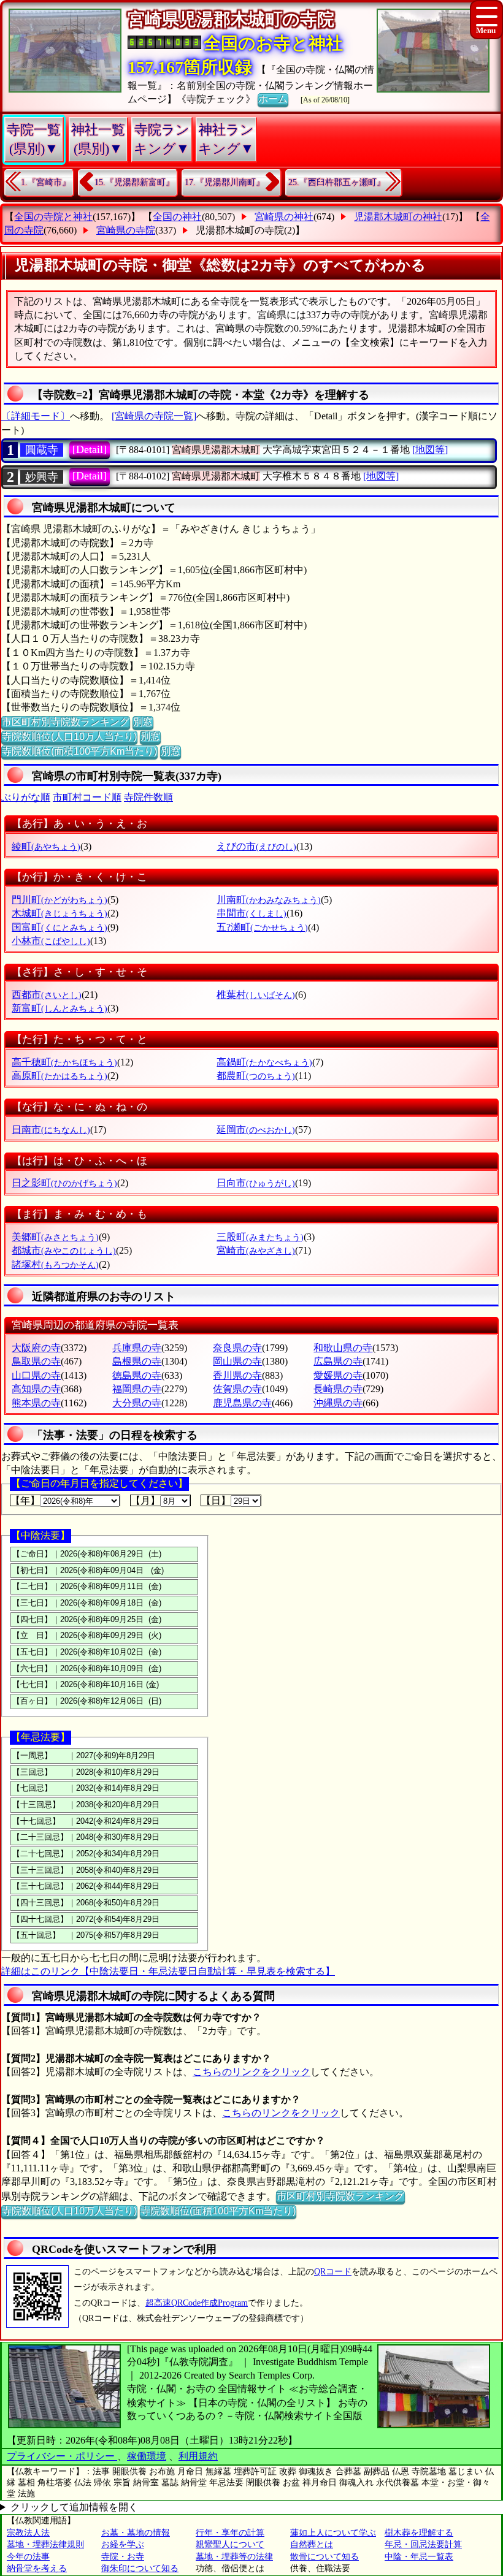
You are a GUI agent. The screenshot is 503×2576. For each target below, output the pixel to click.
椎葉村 (256, 995)
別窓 (143, 722)
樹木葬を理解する (419, 2533)
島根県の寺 (137, 1361)
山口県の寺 (36, 1375)
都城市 (64, 1250)
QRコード (333, 2272)
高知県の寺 (36, 1389)
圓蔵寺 (42, 450)
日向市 (256, 1183)
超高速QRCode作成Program (197, 2303)
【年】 (25, 1500)
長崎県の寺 (338, 1389)
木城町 (60, 913)
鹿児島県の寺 (242, 1403)
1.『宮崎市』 (46, 182)
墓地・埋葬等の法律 (234, 2557)
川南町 (269, 900)
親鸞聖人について (230, 2544)
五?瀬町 (262, 927)
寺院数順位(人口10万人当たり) (69, 737)
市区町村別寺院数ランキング (66, 722)
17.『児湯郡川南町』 (225, 182)
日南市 (51, 1130)
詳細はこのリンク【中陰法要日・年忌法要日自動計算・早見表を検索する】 (168, 1971)
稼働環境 (147, 2456)
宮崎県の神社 (284, 217)
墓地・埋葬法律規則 (45, 2544)
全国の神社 (177, 217)
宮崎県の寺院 (126, 230)
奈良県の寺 (237, 1348)
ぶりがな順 (26, 797)
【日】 (216, 1500)
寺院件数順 (148, 797)
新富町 (60, 1008)
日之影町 (64, 1183)
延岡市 (256, 1130)
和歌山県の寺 (343, 1348)
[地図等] (430, 450)
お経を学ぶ (123, 2544)
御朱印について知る (140, 2568)
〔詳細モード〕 (36, 416)
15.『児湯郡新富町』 (134, 182)
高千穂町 (64, 1062)
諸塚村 (55, 1264)
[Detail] (90, 449)
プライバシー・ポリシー (62, 2456)
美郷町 (55, 1237)
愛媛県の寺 (338, 1375)
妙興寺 (42, 477)
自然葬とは (312, 2544)
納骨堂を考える (37, 2568)
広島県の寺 (338, 1361)
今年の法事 (28, 2557)
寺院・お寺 (123, 2557)
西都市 (47, 995)
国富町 (60, 927)
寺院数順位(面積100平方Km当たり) (79, 751)
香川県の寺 (237, 1375)
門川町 (60, 900)
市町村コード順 (87, 797)
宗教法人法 (28, 2533)
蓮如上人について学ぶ (333, 2533)
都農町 (256, 1076)
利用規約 (198, 2456)
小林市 (51, 941)
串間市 (251, 913)
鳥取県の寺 (36, 1361)
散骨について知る (324, 2557)
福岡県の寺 (137, 1389)
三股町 (260, 1237)
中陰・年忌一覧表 (419, 2557)
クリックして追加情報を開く (74, 2507)
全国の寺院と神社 (53, 217)
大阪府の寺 (36, 1348)
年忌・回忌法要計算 (423, 2544)
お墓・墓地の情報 (136, 2533)
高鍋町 (264, 1062)
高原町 (60, 1076)
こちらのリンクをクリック (251, 2072)
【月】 (145, 1500)
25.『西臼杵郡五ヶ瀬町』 (337, 182)
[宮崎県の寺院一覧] (154, 416)
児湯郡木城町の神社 (398, 217)
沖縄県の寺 (338, 1403)
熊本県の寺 (36, 1403)
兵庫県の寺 (137, 1348)
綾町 (46, 846)
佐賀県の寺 (237, 1389)
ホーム (273, 99)
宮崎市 (256, 1250)
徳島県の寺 (137, 1375)
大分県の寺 (137, 1403)
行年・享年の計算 (230, 2533)
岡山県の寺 (237, 1361)
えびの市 (256, 846)
